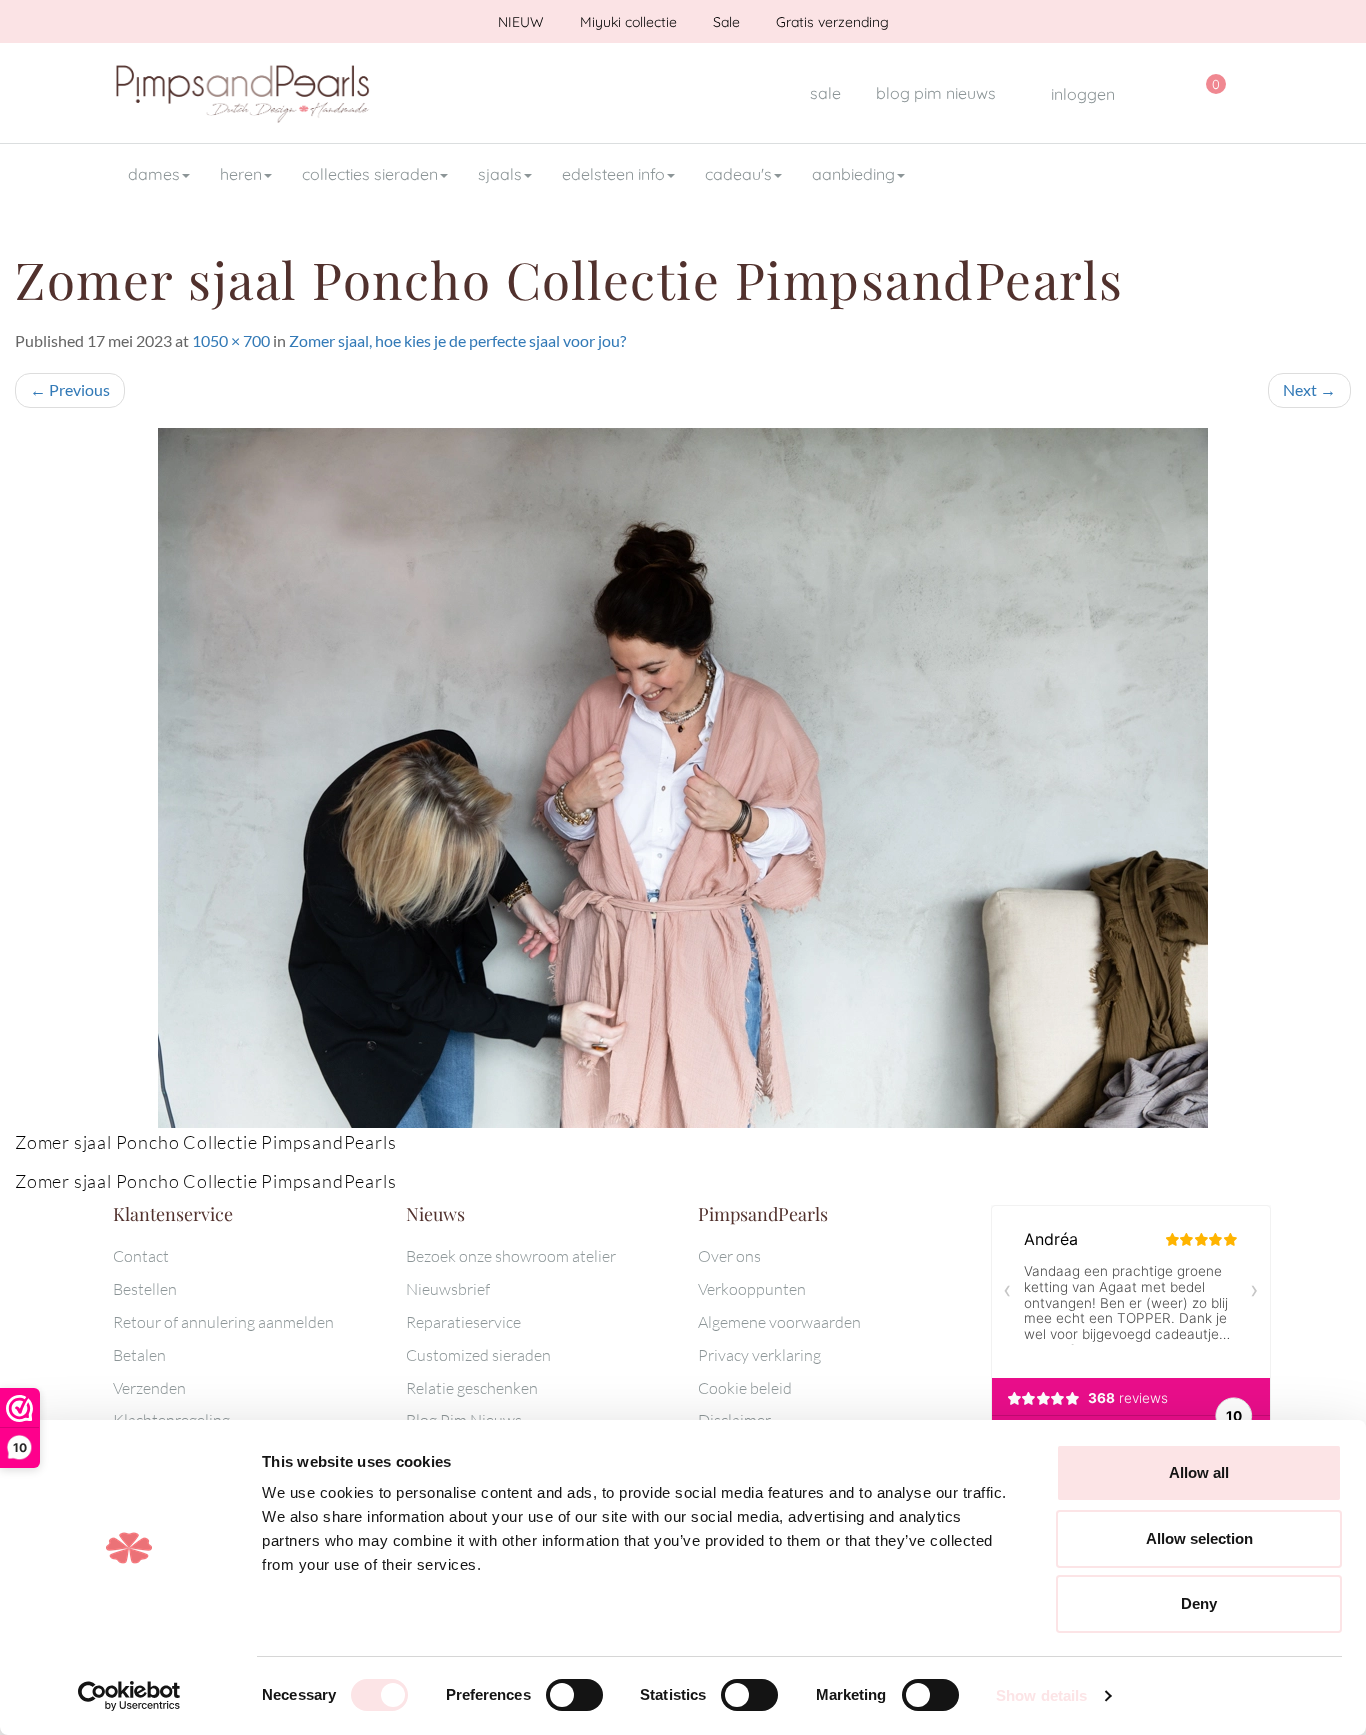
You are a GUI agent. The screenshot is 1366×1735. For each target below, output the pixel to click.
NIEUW (519, 22)
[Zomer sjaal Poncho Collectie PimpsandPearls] (683, 778)
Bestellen (145, 1289)
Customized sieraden (478, 1355)
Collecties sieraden (370, 174)
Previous (70, 389)
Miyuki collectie (626, 22)
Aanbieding (853, 174)
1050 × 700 (231, 340)
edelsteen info (613, 174)
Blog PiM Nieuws (936, 93)
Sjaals (500, 174)
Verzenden (149, 1388)
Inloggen (1081, 94)
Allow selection (1199, 1538)
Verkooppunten (752, 1289)
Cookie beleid (745, 1388)
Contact (141, 1256)
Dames (154, 174)
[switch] (574, 1695)
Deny (1199, 1603)
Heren (241, 174)
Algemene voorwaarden (779, 1322)
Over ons (729, 1256)
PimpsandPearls (243, 93)
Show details (1041, 1695)
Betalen (139, 1355)
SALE (825, 93)
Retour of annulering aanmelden (223, 1322)
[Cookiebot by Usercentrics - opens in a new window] (129, 1696)
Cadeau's (738, 174)
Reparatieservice (463, 1322)
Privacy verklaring (759, 1355)
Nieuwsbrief (448, 1289)
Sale (724, 22)
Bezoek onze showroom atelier (511, 1256)
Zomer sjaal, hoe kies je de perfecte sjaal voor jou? (457, 340)
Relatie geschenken (472, 1388)
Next (1309, 389)
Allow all (1199, 1472)
